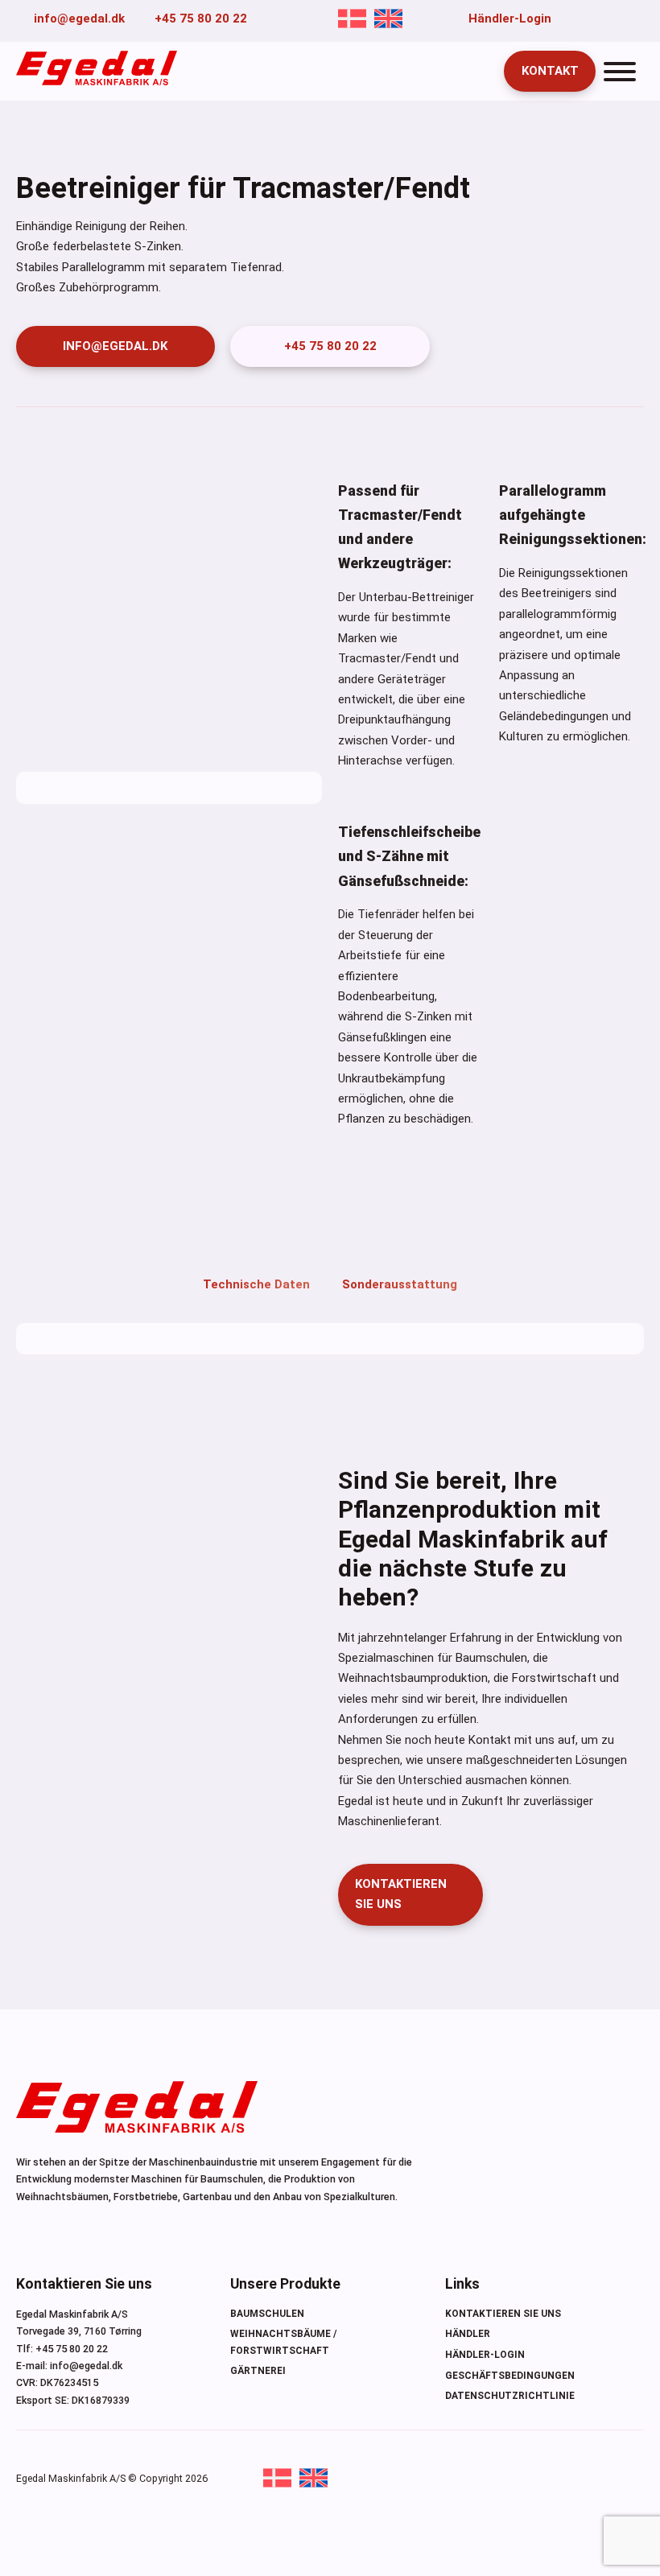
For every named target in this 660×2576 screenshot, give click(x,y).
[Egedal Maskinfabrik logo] (97, 81)
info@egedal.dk (115, 346)
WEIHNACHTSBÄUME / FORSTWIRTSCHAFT (283, 2342)
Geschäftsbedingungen (510, 2376)
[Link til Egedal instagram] (638, 19)
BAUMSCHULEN (267, 2314)
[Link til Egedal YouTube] (592, 19)
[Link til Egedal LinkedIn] (616, 19)
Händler (468, 2334)
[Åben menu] (620, 72)
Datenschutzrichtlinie (510, 2396)
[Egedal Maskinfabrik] (137, 2110)
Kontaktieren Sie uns (503, 2314)
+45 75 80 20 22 (330, 346)
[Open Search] (478, 72)
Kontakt (550, 71)
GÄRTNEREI (258, 2371)
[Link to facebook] (569, 19)
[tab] (256, 1269)
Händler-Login (485, 2355)
